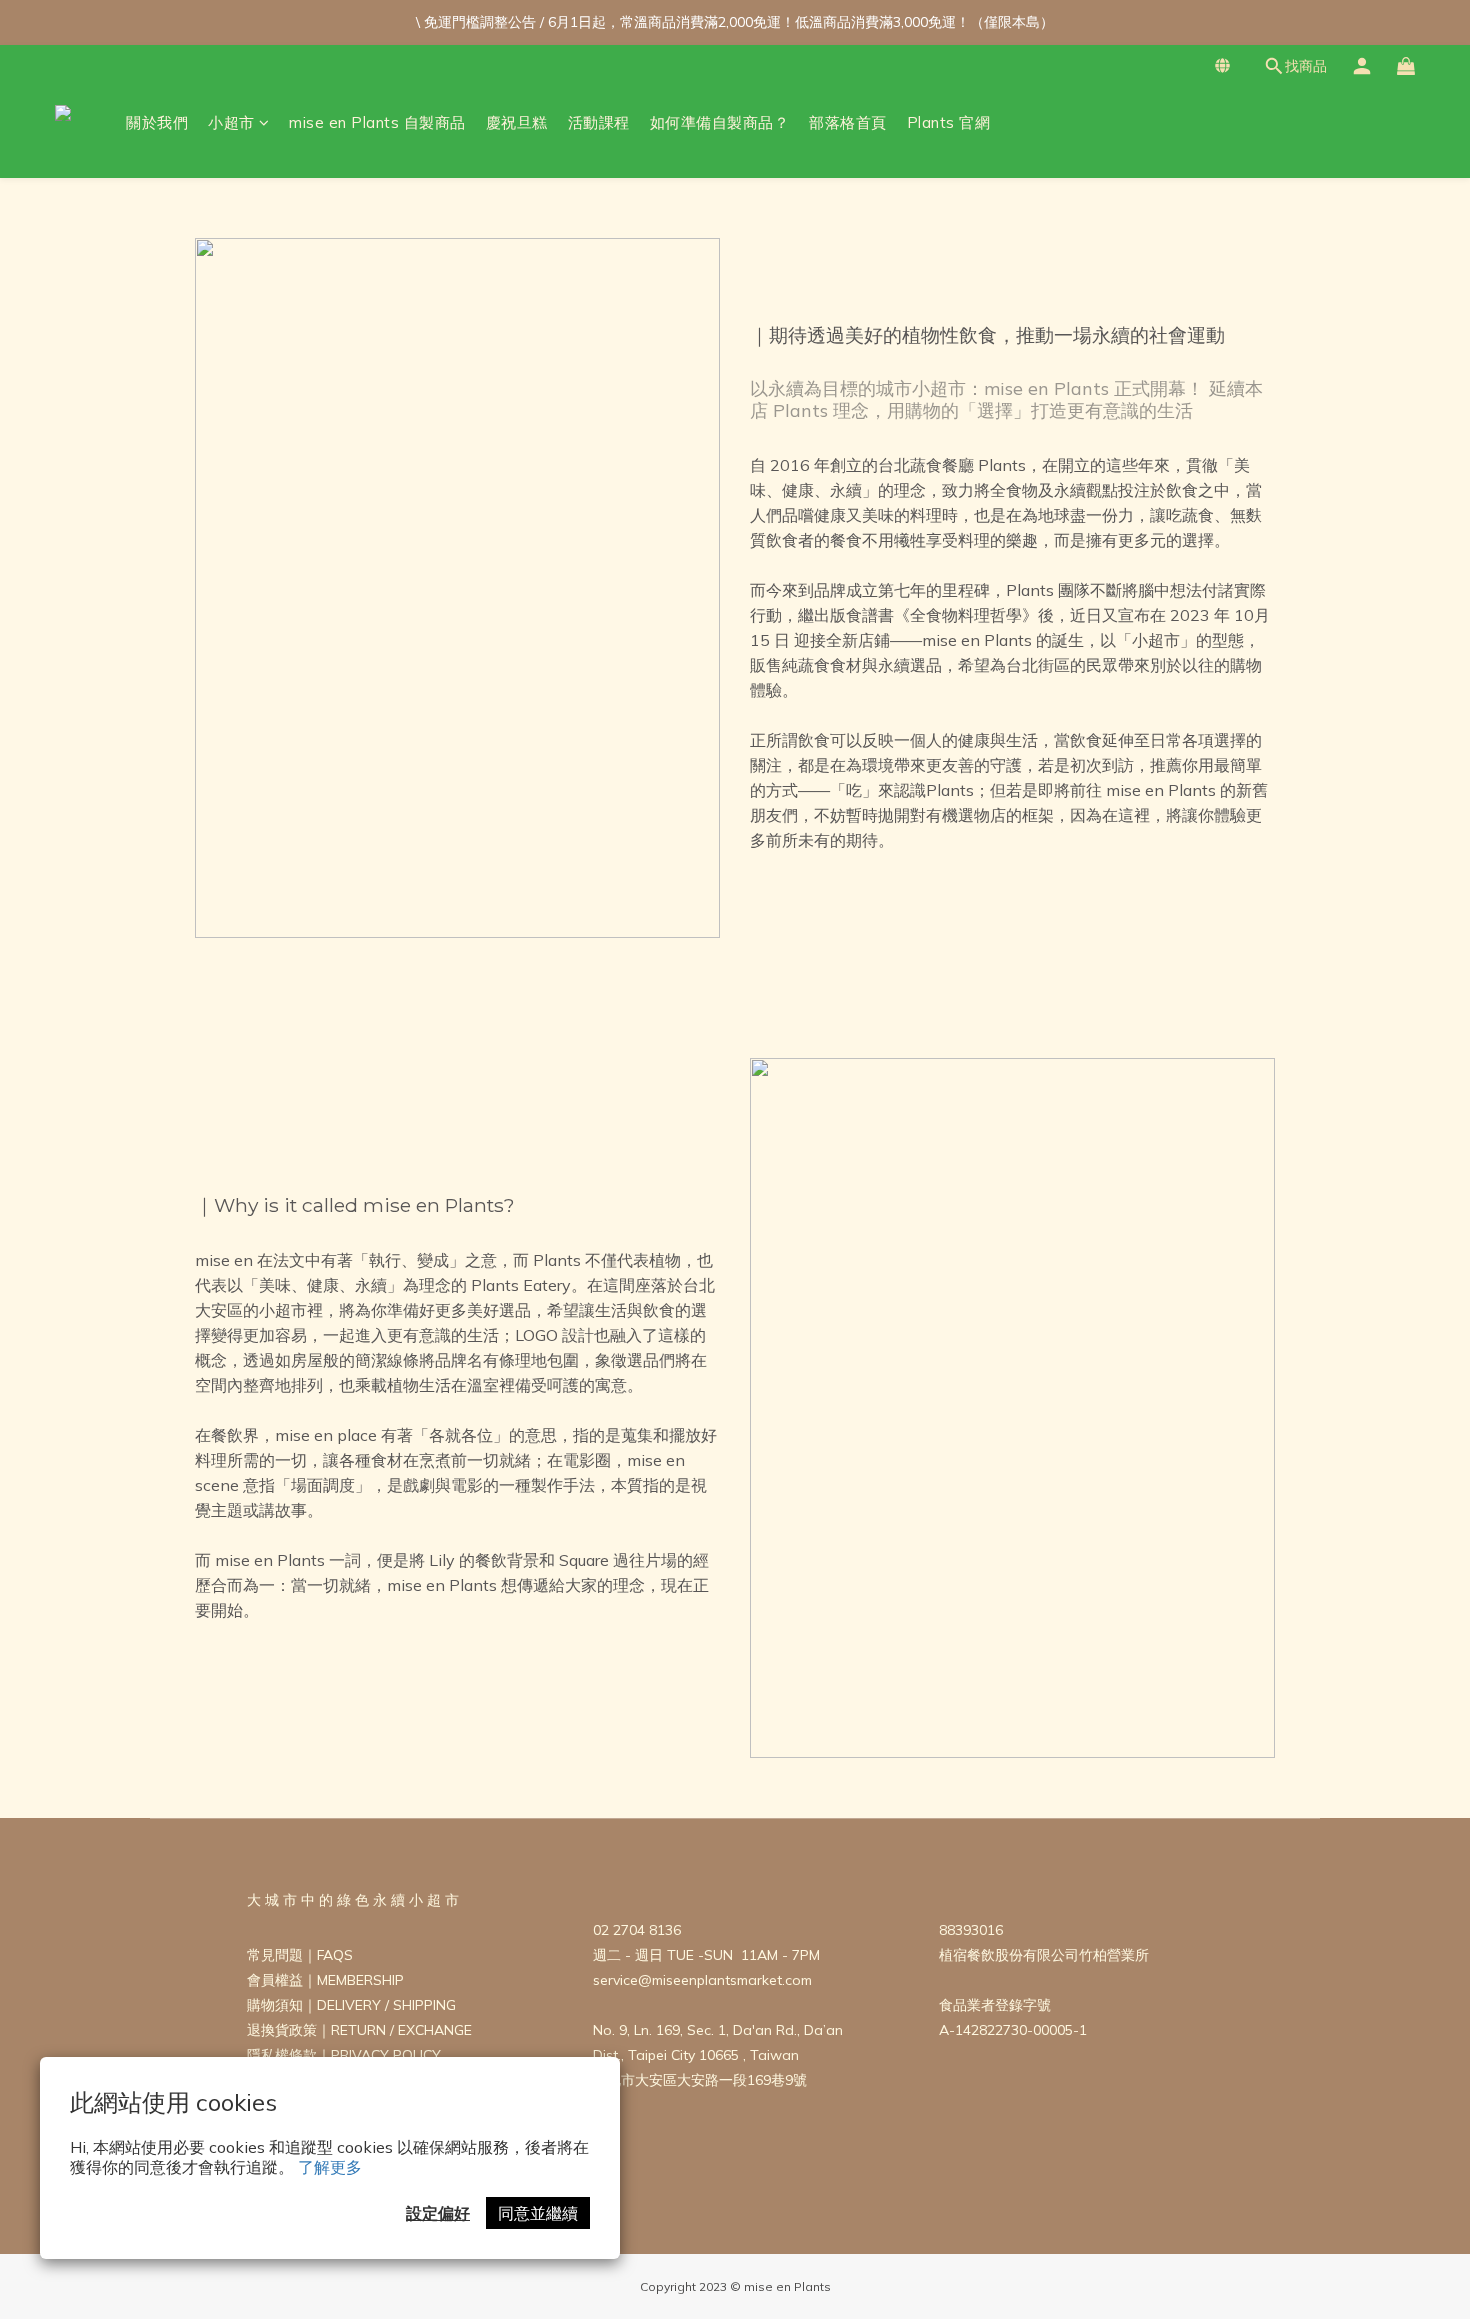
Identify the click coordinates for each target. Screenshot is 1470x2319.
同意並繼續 (538, 2213)
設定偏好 (438, 2213)
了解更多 (330, 2167)
